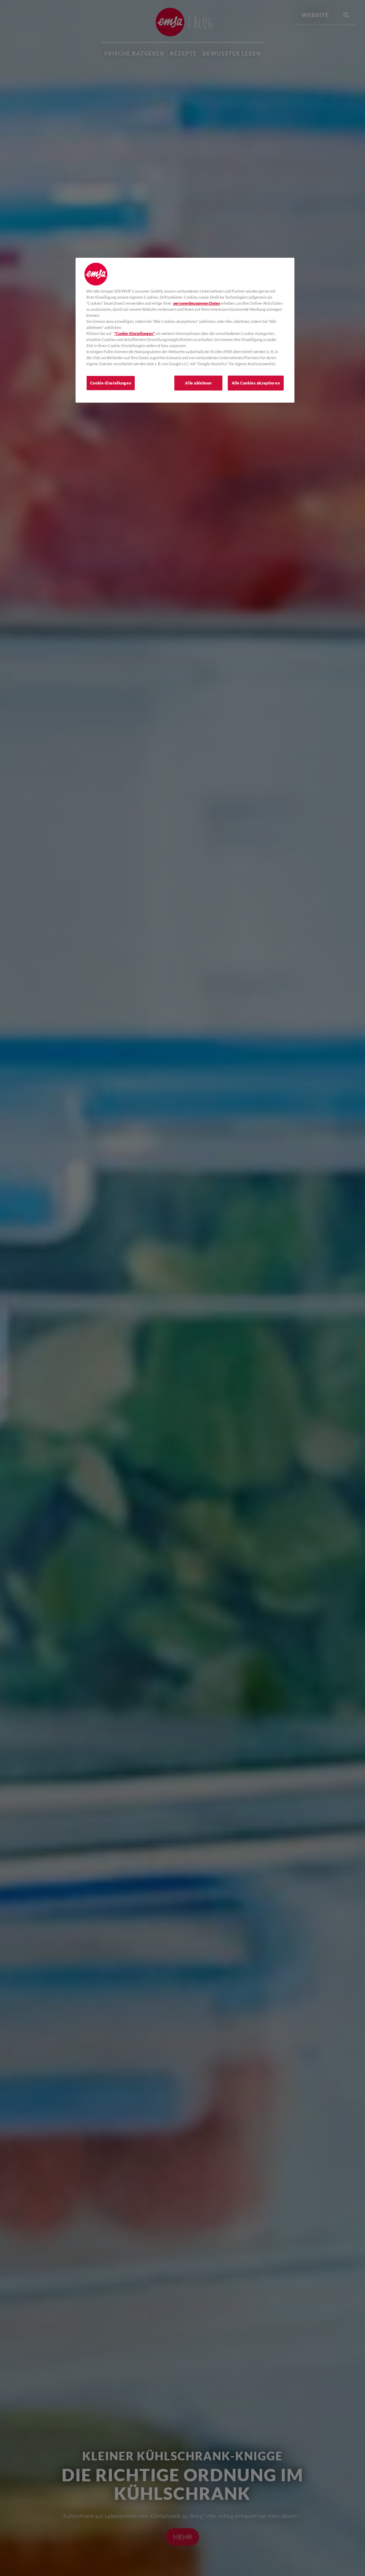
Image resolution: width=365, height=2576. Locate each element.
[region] (185, 330)
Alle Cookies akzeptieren (256, 383)
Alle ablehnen (198, 383)
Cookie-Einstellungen (111, 383)
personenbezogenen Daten (197, 303)
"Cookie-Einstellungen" (134, 333)
